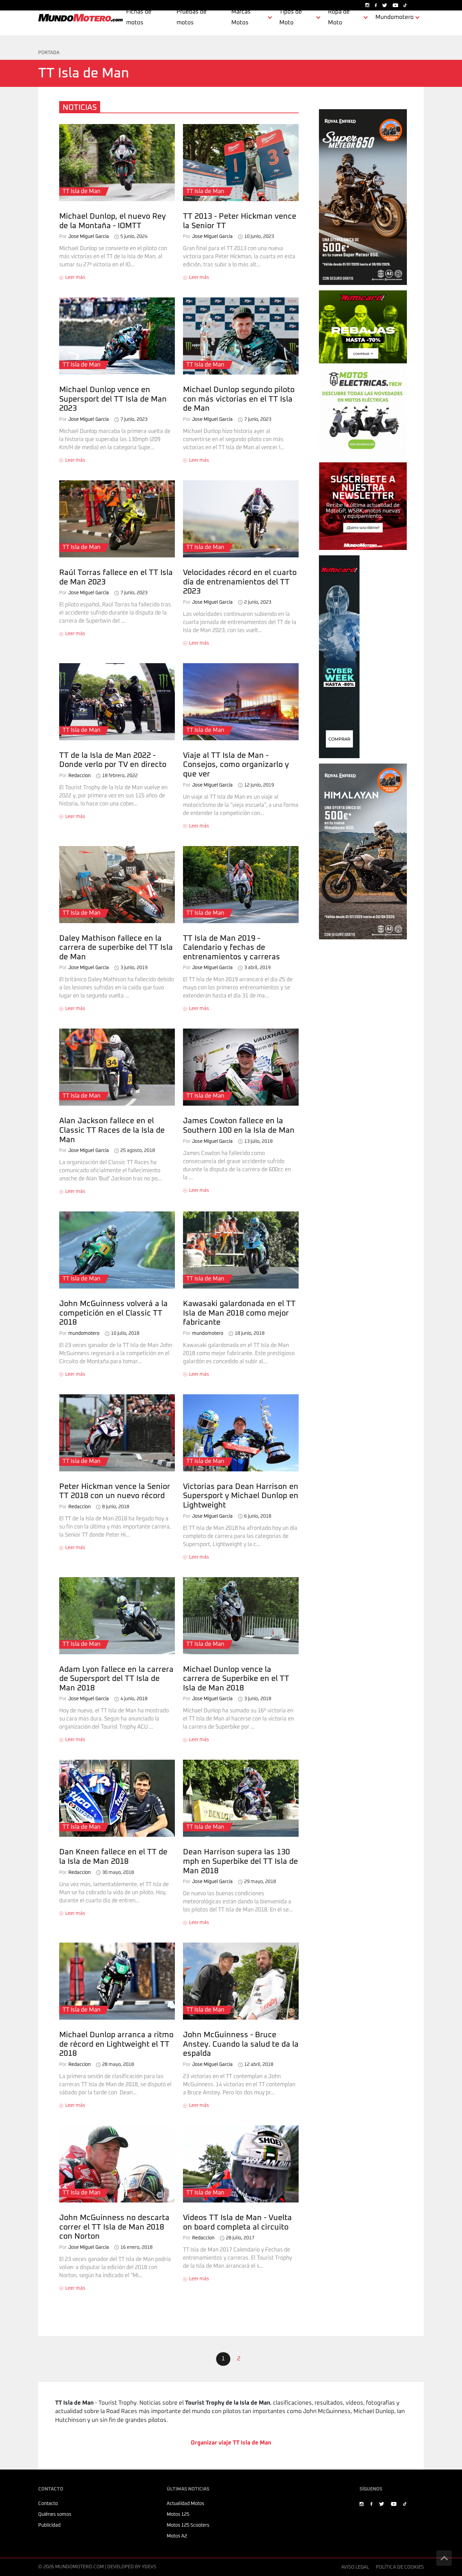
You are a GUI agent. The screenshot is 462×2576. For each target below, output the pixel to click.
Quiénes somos (55, 2514)
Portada (49, 53)
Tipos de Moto (291, 17)
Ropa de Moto (339, 17)
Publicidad (49, 2525)
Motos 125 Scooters (188, 2525)
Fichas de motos (139, 17)
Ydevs (149, 2567)
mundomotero (79, 1333)
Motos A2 (177, 2536)
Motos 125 (178, 2514)
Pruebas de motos (192, 17)
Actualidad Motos (186, 2504)
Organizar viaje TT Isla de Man (231, 2443)
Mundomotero (395, 17)
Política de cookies (400, 2567)
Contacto (48, 2504)
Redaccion (75, 776)
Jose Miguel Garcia (84, 237)
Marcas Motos (241, 17)
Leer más (75, 278)
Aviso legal (355, 2567)
